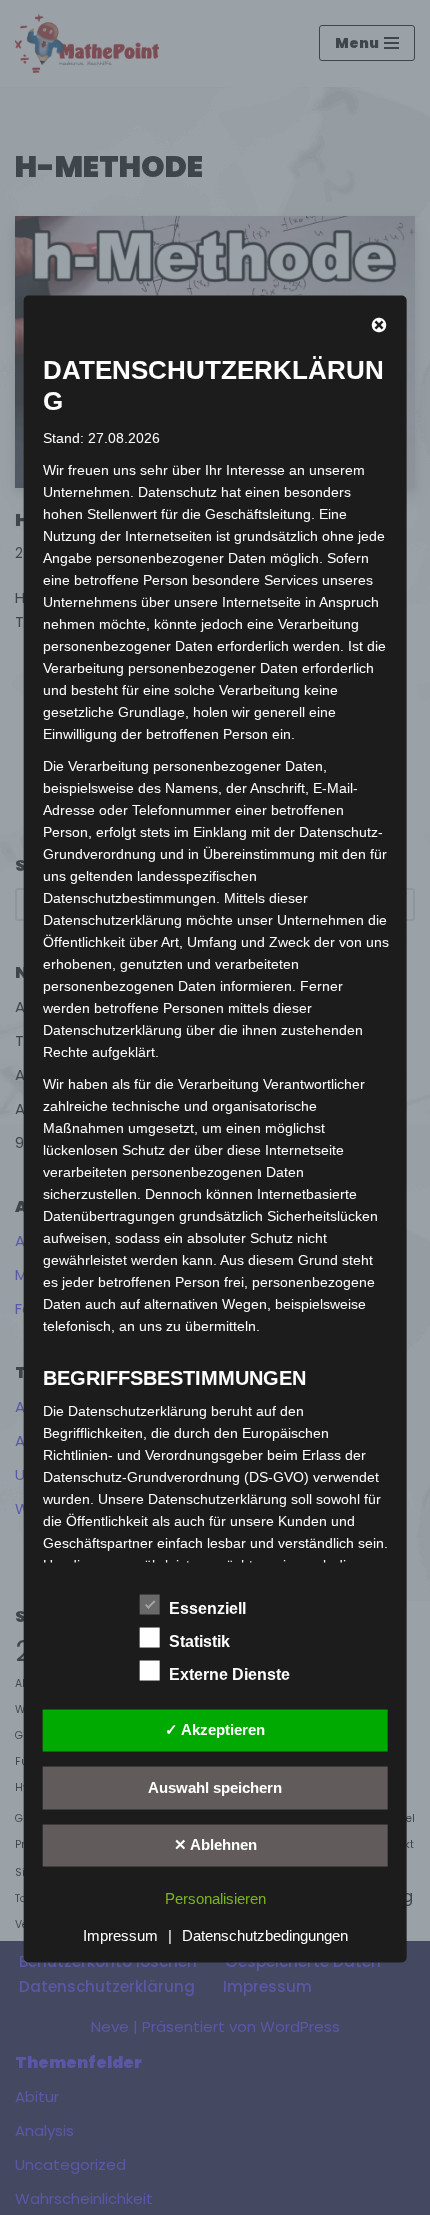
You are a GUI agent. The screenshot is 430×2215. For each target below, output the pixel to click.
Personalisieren (215, 1898)
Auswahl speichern (215, 1786)
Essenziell (207, 1607)
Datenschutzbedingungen (265, 1935)
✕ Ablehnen (215, 1844)
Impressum (120, 1935)
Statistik (199, 1640)
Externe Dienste (229, 1673)
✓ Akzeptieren (215, 1729)
